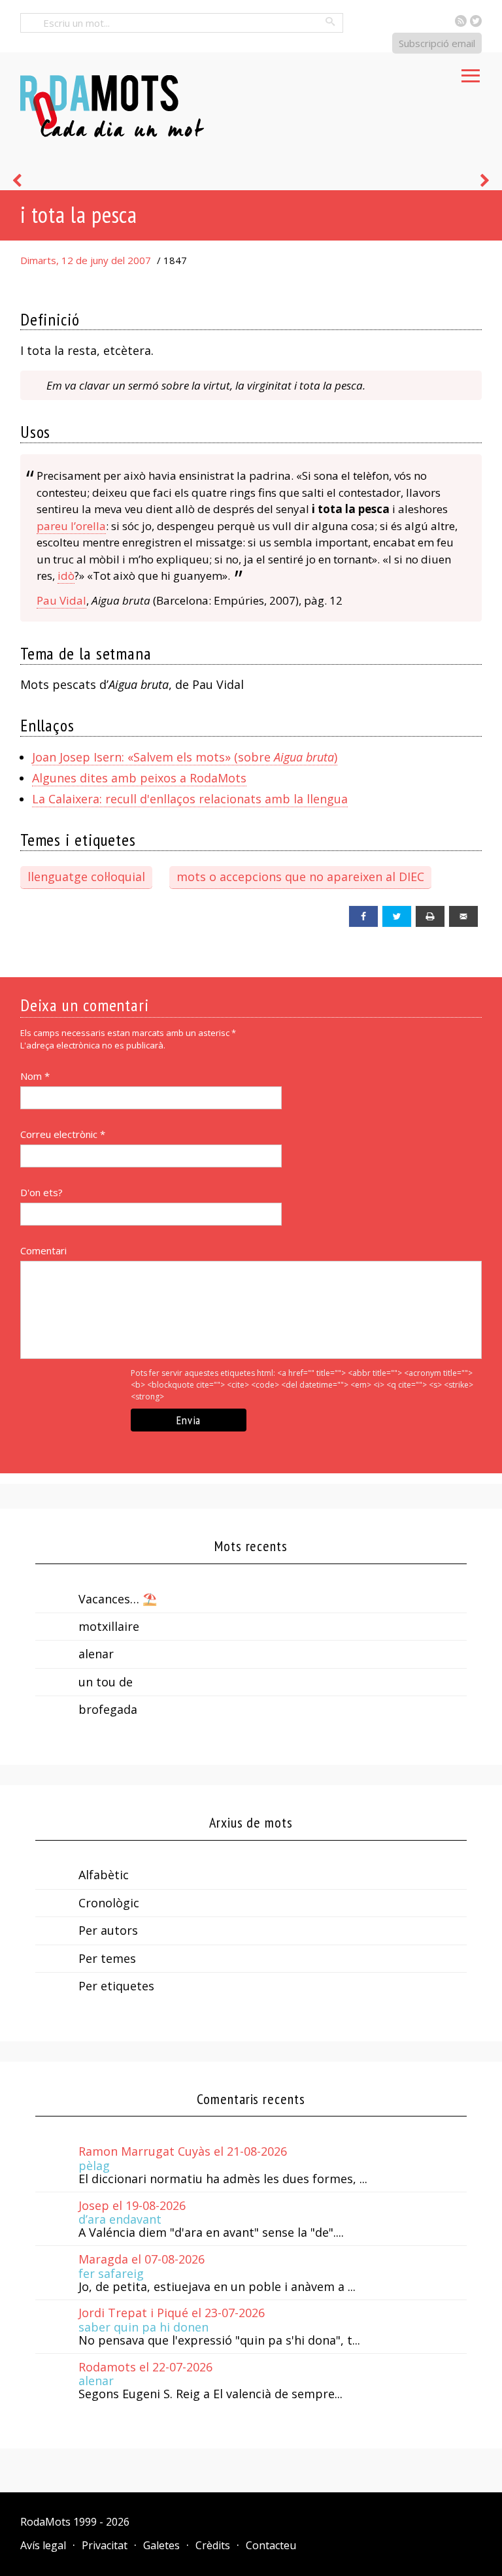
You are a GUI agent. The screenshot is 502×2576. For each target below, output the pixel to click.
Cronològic (109, 1903)
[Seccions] (471, 72)
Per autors (108, 1930)
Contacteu (271, 2545)
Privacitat (105, 2545)
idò (66, 576)
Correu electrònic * (63, 1134)
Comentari (43, 1250)
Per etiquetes (116, 1986)
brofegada (108, 1709)
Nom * (35, 1076)
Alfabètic (104, 1875)
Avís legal (43, 2545)
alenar (96, 1654)
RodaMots (45, 2522)
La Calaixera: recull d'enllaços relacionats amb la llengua (190, 799)
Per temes (107, 1958)
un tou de (106, 1682)
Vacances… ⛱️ (118, 1599)
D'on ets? (42, 1192)
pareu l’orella (71, 526)
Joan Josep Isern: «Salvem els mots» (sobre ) (185, 757)
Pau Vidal (61, 600)
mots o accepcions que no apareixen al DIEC (300, 877)
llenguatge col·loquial (86, 877)
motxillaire (109, 1626)
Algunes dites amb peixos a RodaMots (139, 778)
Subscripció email (437, 43)
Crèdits (213, 2545)
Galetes (161, 2545)
